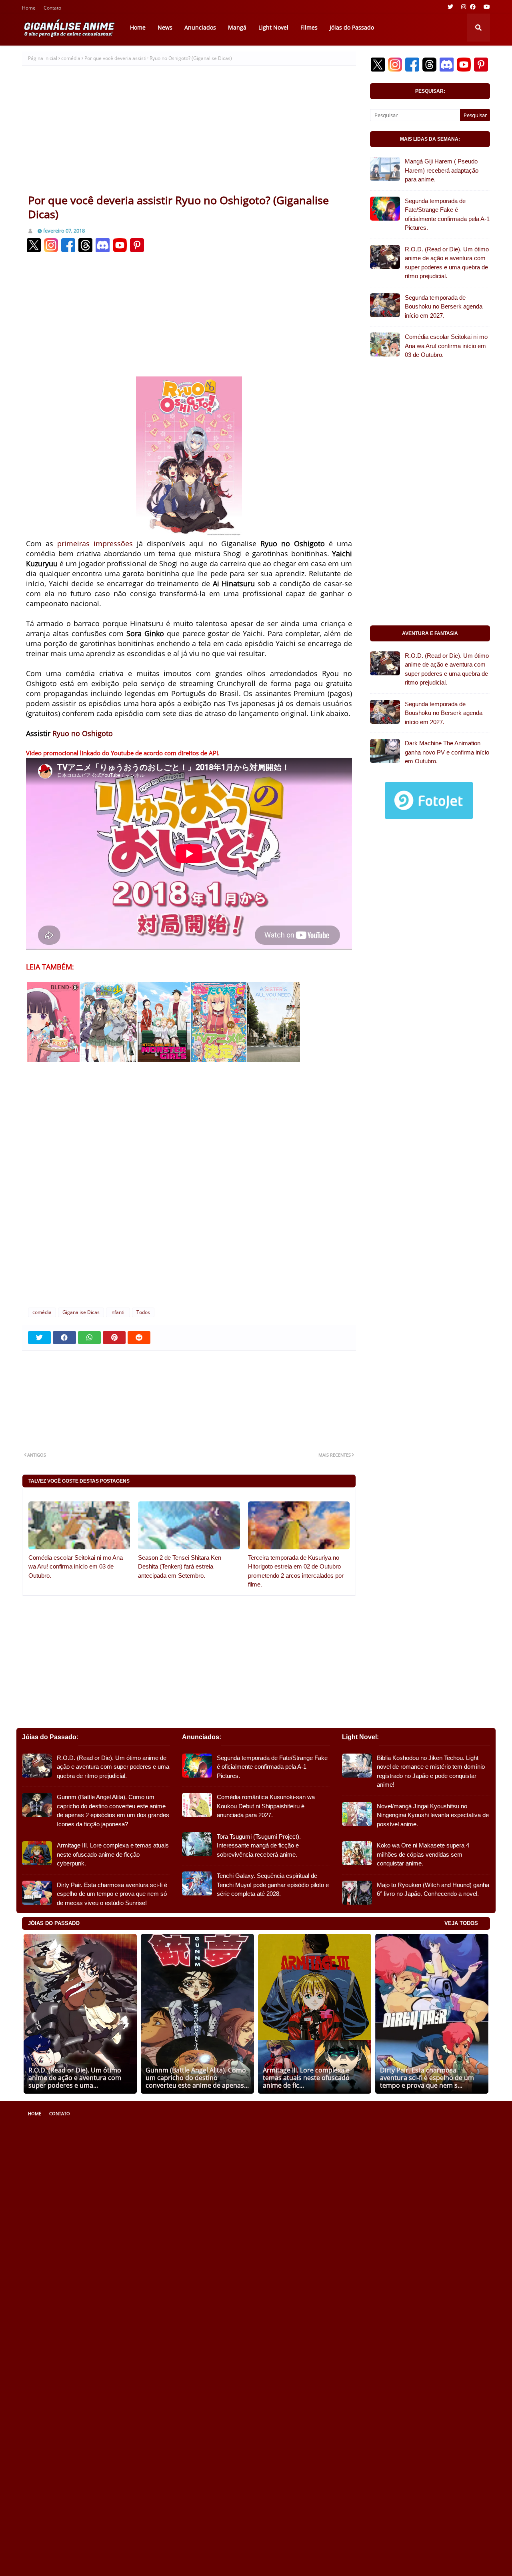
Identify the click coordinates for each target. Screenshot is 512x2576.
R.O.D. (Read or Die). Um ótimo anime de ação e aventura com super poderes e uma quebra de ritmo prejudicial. (447, 263)
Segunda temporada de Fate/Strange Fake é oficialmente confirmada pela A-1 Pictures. (447, 214)
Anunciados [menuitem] (200, 27)
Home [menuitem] (138, 27)
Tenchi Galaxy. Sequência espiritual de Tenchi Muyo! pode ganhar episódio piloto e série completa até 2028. (273, 1885)
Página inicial (43, 58)
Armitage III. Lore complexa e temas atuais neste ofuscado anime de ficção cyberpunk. (113, 1854)
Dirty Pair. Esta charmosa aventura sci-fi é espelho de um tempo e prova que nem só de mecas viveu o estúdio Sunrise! (112, 1894)
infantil (118, 1312)
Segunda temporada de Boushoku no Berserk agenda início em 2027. (444, 307)
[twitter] (450, 7)
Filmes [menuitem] (309, 27)
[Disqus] (189, 1194)
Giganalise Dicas (81, 1312)
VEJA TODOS (461, 1923)
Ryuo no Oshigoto (83, 733)
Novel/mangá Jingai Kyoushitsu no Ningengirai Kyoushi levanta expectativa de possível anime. (433, 1815)
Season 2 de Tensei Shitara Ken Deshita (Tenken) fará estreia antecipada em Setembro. (180, 1567)
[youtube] (486, 7)
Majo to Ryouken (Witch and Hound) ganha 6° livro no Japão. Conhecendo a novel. (433, 1889)
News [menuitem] (165, 27)
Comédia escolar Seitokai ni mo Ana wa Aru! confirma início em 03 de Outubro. (76, 1567)
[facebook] (473, 7)
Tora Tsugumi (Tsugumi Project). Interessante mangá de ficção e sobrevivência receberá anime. (259, 1845)
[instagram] (464, 7)
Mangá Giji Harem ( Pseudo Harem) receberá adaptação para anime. (442, 170)
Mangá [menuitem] (237, 27)
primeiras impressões (95, 543)
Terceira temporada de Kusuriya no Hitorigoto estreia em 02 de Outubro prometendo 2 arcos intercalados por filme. (296, 1571)
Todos (143, 1312)
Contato (52, 9)
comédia (71, 58)
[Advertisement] (189, 133)
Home (29, 9)
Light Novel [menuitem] (273, 27)
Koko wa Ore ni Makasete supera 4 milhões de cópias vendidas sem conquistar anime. (423, 1854)
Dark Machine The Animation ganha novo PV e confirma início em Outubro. (447, 752)
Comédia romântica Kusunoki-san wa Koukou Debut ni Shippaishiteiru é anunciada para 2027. (266, 1806)
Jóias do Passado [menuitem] (352, 27)
